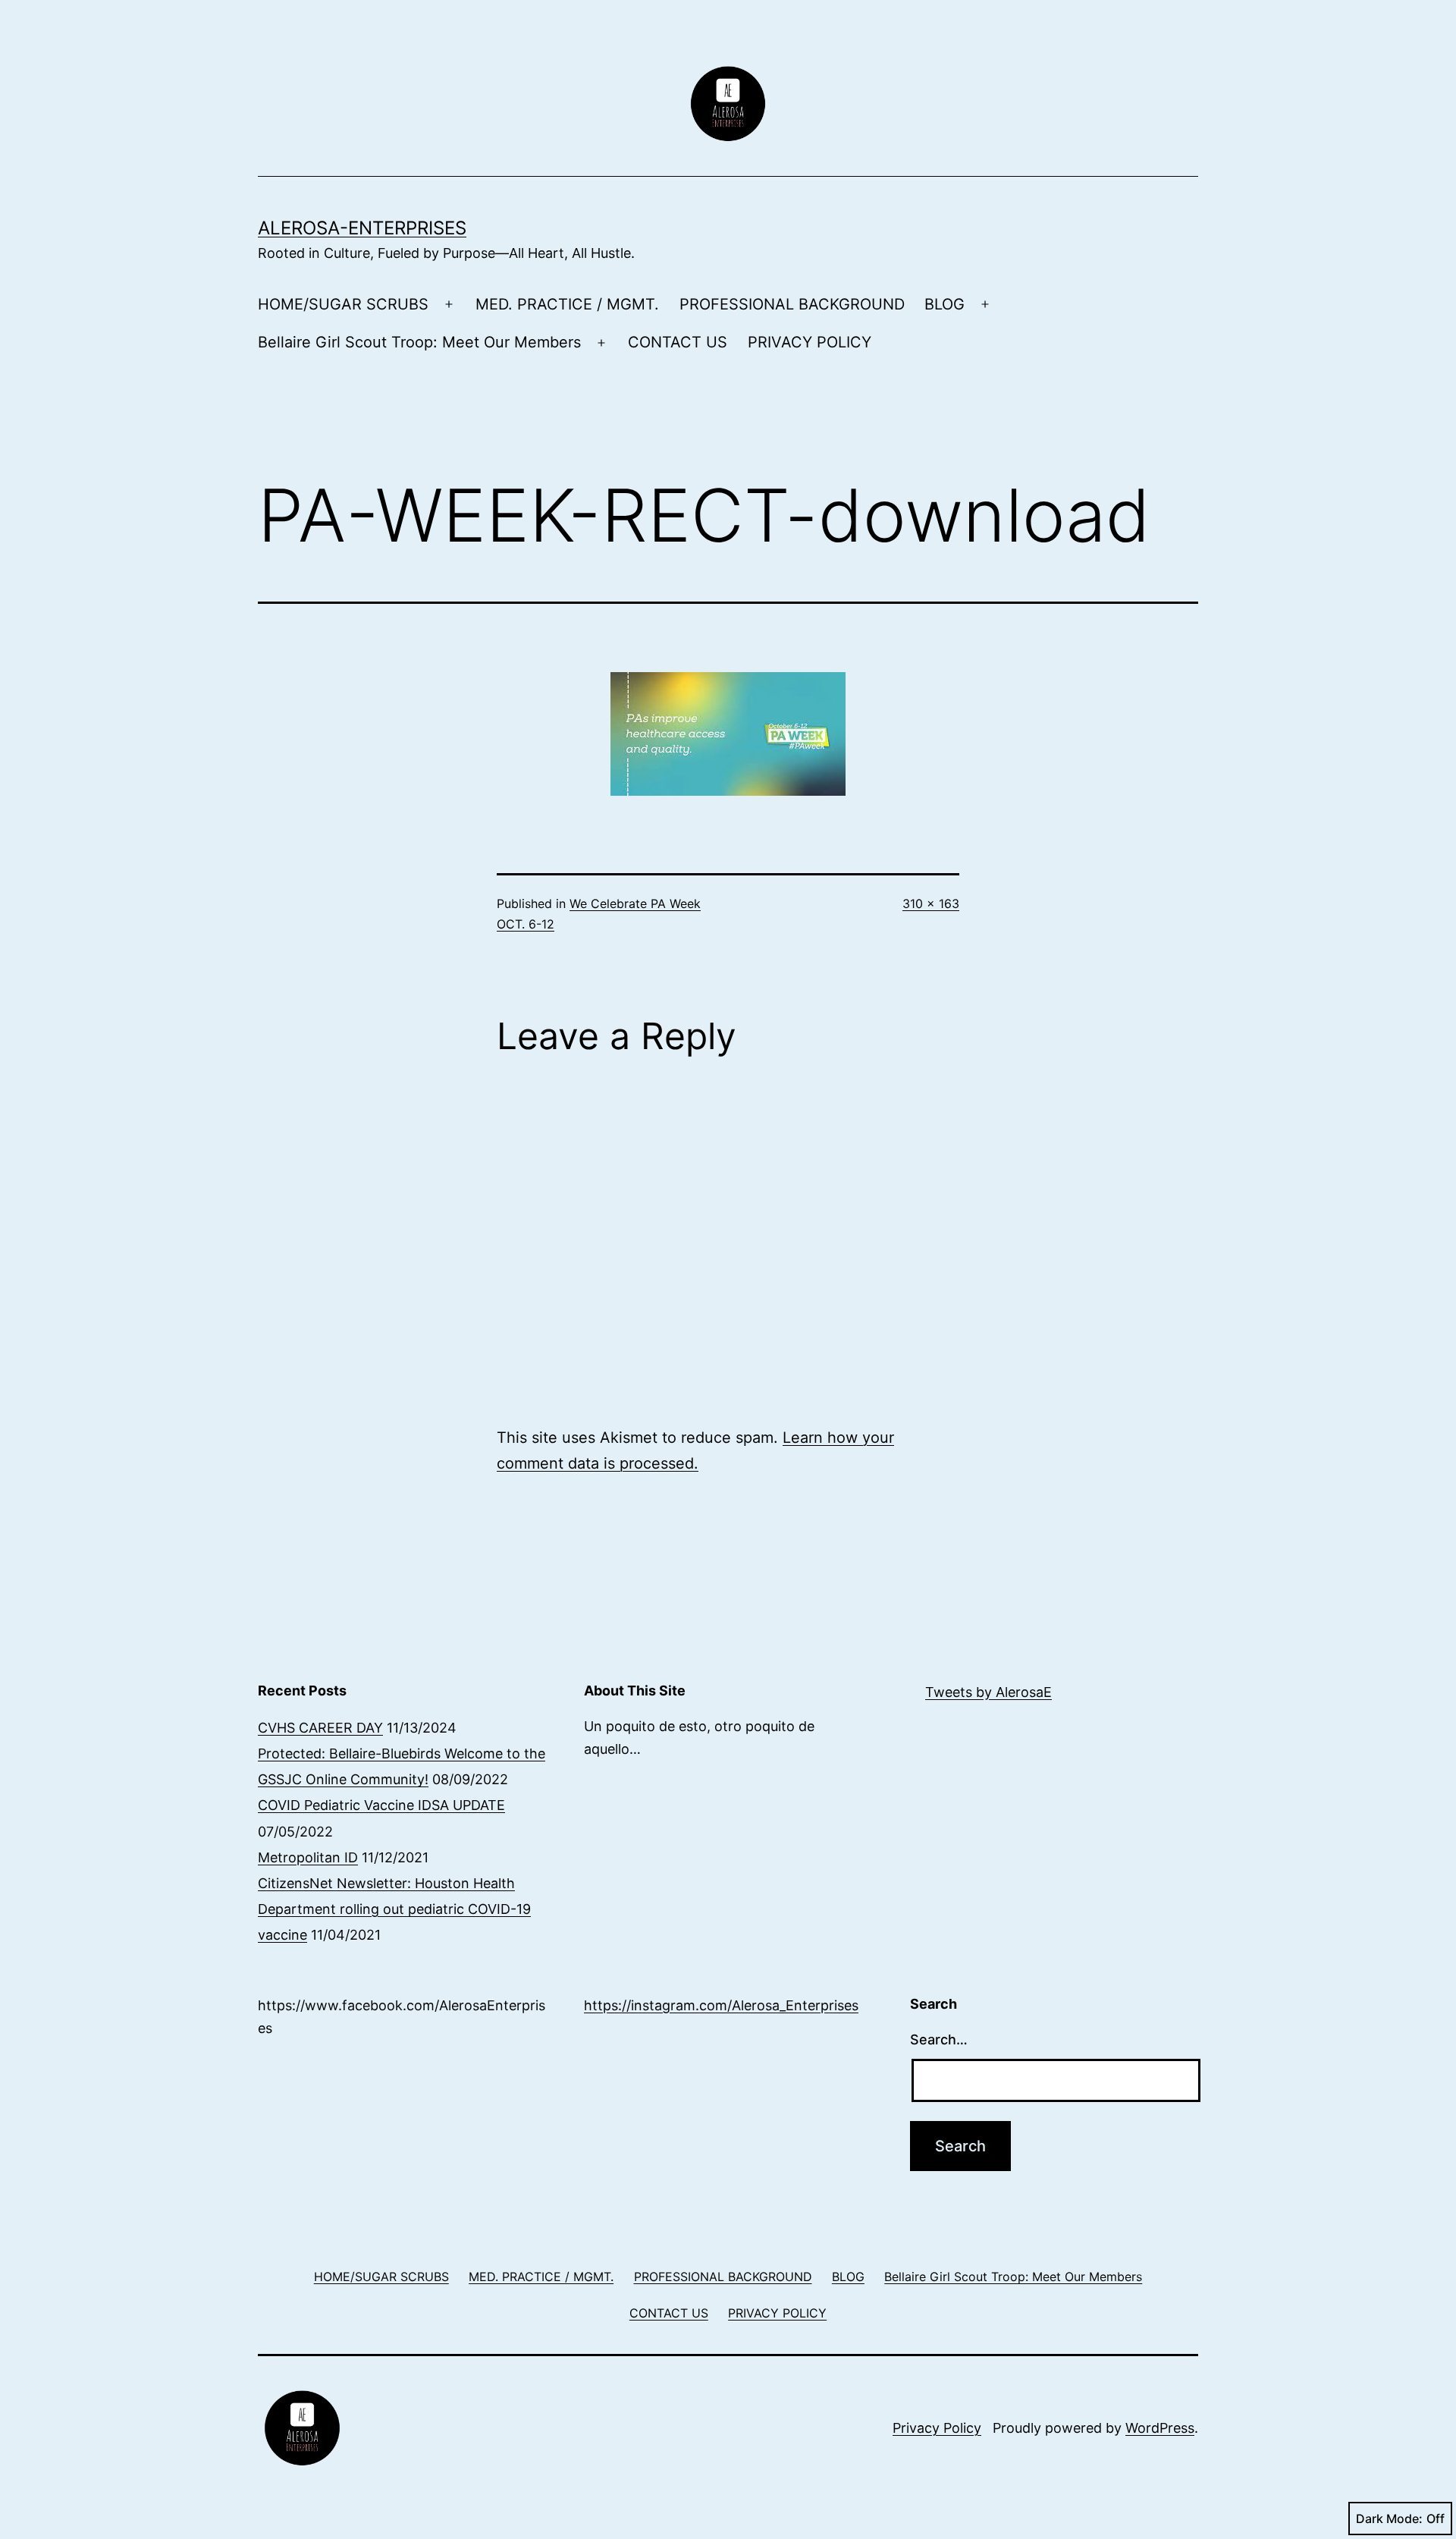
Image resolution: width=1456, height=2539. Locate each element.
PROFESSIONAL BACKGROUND (792, 304)
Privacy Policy (937, 2428)
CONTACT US (678, 342)
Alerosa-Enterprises (362, 228)
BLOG (945, 304)
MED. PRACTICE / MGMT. (567, 304)
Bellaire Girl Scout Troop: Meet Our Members (419, 342)
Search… (939, 2039)
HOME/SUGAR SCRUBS (343, 304)
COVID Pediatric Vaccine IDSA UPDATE (381, 1805)
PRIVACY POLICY (810, 342)
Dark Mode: (1389, 2519)
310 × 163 (931, 903)
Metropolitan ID (308, 1857)
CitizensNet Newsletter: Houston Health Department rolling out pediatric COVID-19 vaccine (394, 1909)
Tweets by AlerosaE (988, 1692)
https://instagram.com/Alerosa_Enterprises (721, 2005)
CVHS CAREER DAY (320, 1728)
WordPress (1160, 2428)
